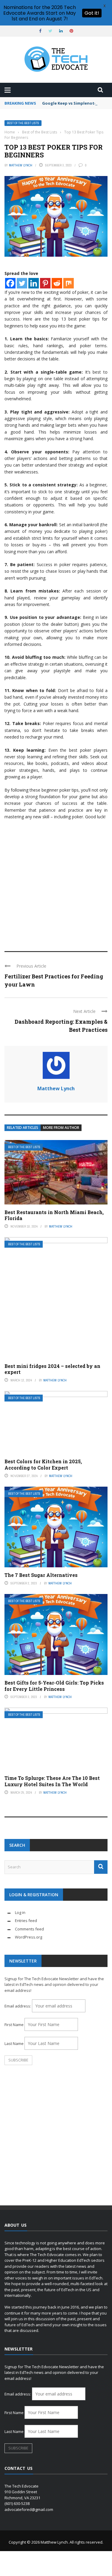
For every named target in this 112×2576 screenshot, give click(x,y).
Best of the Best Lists (23, 123)
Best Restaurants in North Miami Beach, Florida (54, 1215)
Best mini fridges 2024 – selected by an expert (52, 1369)
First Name (14, 2025)
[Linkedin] (34, 283)
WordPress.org (29, 1937)
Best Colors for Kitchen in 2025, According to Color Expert (43, 1464)
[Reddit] (57, 283)
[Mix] (69, 283)
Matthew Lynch (21, 165)
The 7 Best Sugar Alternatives (41, 1575)
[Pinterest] (45, 283)
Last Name (14, 2043)
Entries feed (26, 1921)
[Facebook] (10, 283)
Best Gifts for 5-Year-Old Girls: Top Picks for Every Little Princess (54, 1686)
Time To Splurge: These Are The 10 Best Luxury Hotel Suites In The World (52, 1781)
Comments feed (29, 1929)
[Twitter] (22, 283)
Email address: (18, 2006)
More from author (61, 1128)
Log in (20, 1912)
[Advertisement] (56, 883)
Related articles (23, 1128)
